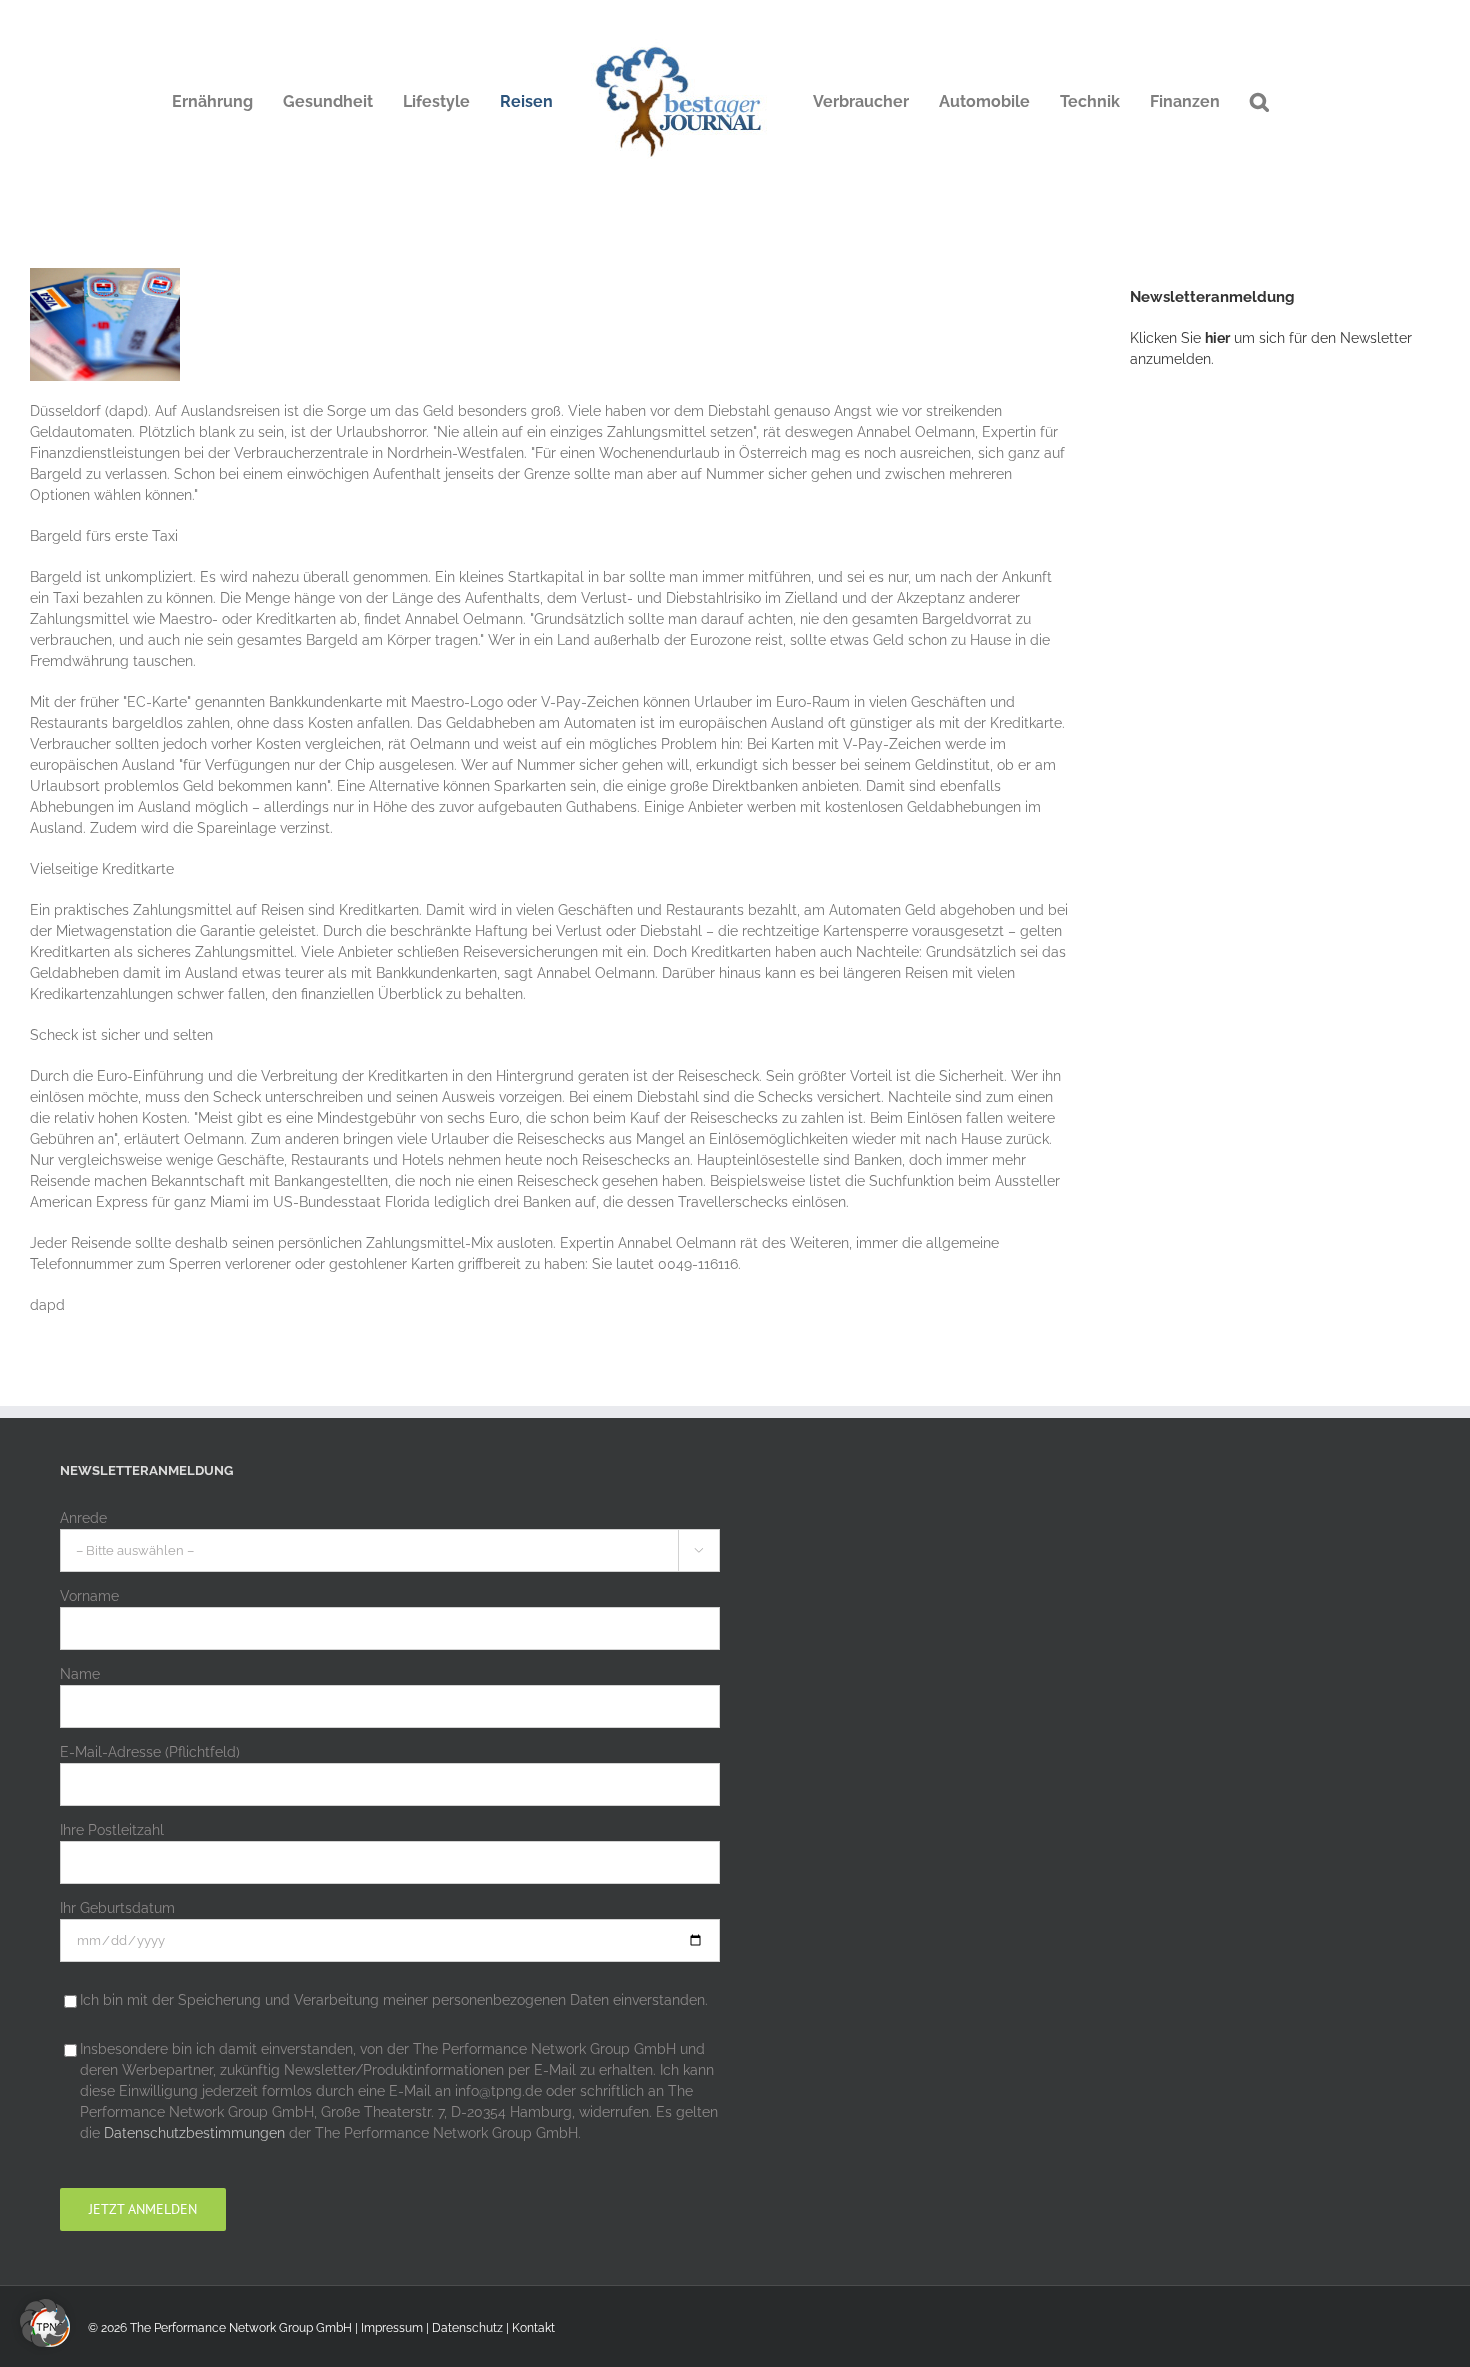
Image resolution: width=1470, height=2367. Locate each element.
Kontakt (533, 2328)
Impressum (392, 2328)
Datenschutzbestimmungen (194, 2133)
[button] (1259, 102)
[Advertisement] (1280, 715)
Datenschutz (467, 2328)
